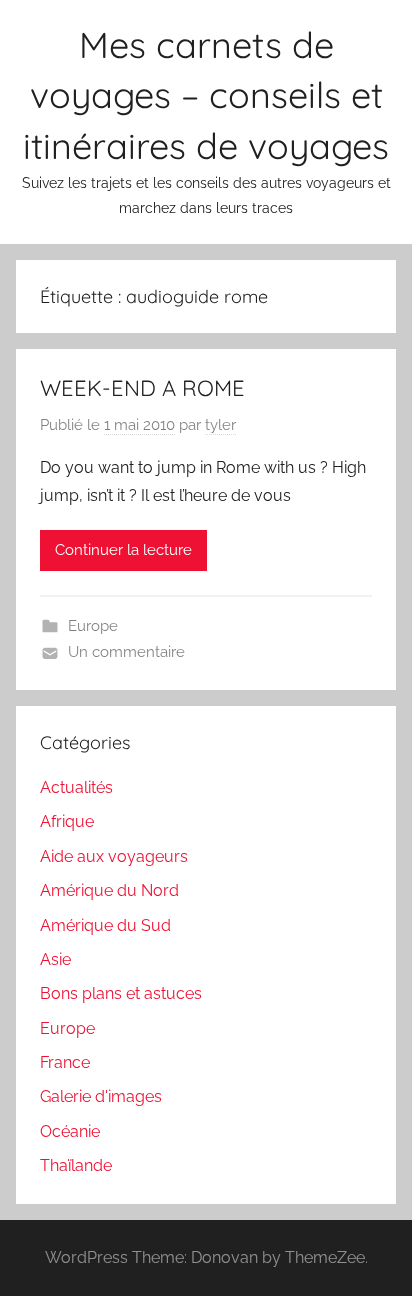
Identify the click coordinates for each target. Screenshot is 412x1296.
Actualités (76, 787)
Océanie (70, 1131)
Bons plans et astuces (121, 993)
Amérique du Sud (105, 925)
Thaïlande (76, 1165)
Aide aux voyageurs (114, 856)
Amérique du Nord (109, 890)
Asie (55, 959)
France (65, 1062)
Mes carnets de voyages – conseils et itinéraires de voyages (206, 95)
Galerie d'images (101, 1096)
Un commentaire (126, 652)
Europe (93, 626)
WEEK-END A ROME (142, 388)
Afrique (67, 821)
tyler (220, 425)
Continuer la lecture (123, 550)
